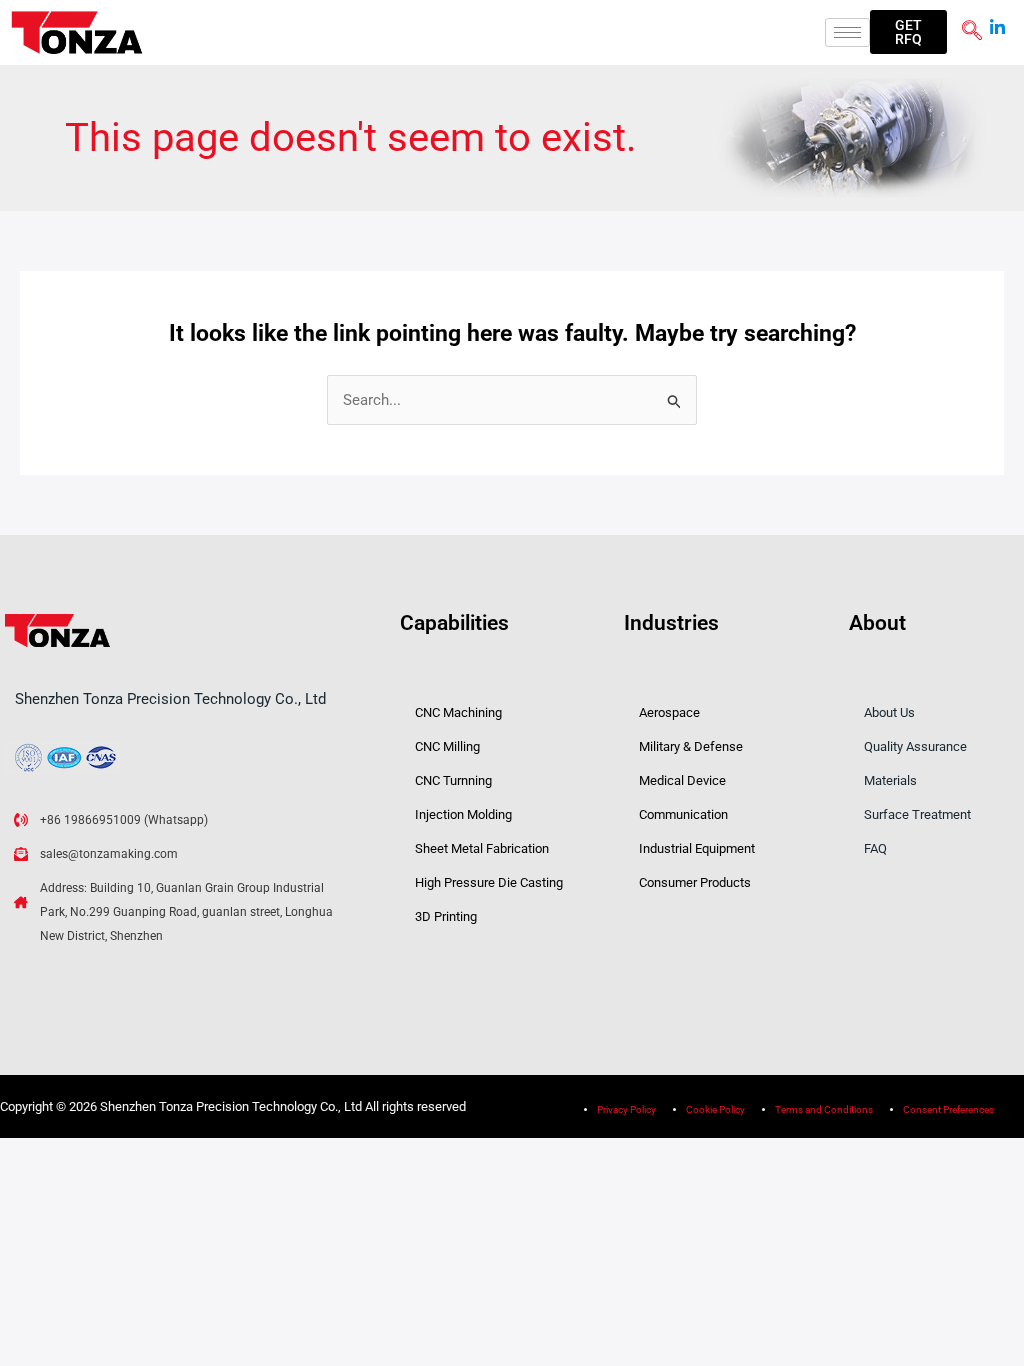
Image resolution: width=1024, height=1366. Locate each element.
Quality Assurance (915, 746)
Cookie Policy (715, 1109)
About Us (889, 712)
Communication (683, 814)
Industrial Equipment (697, 848)
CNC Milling (447, 746)
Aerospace (669, 712)
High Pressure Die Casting (489, 882)
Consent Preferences (948, 1109)
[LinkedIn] (998, 21)
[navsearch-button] (972, 32)
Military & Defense (691, 746)
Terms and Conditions (824, 1109)
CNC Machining (458, 712)
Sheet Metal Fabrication (482, 848)
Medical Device (682, 780)
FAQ (875, 848)
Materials (890, 780)
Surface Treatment (917, 814)
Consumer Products (695, 882)
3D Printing (446, 916)
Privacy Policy (626, 1109)
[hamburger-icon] (847, 32)
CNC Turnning (453, 780)
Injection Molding (463, 814)
